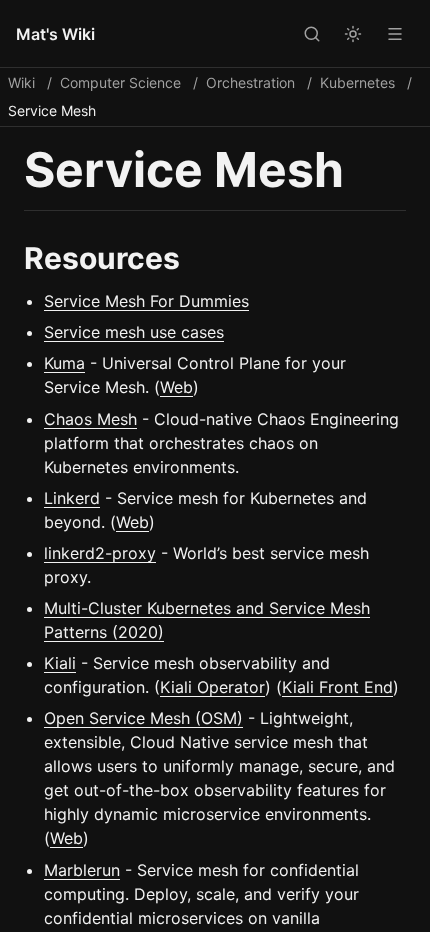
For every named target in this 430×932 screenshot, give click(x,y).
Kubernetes (357, 82)
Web (176, 387)
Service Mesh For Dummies (146, 301)
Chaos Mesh (90, 419)
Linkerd (72, 498)
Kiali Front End (337, 687)
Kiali (60, 663)
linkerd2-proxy (100, 553)
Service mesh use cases (134, 332)
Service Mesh (52, 110)
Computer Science (120, 82)
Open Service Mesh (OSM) (143, 718)
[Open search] (311, 33)
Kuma (64, 363)
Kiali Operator (212, 687)
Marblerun (82, 870)
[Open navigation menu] (395, 33)
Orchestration (250, 82)
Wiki (21, 82)
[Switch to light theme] (353, 33)
